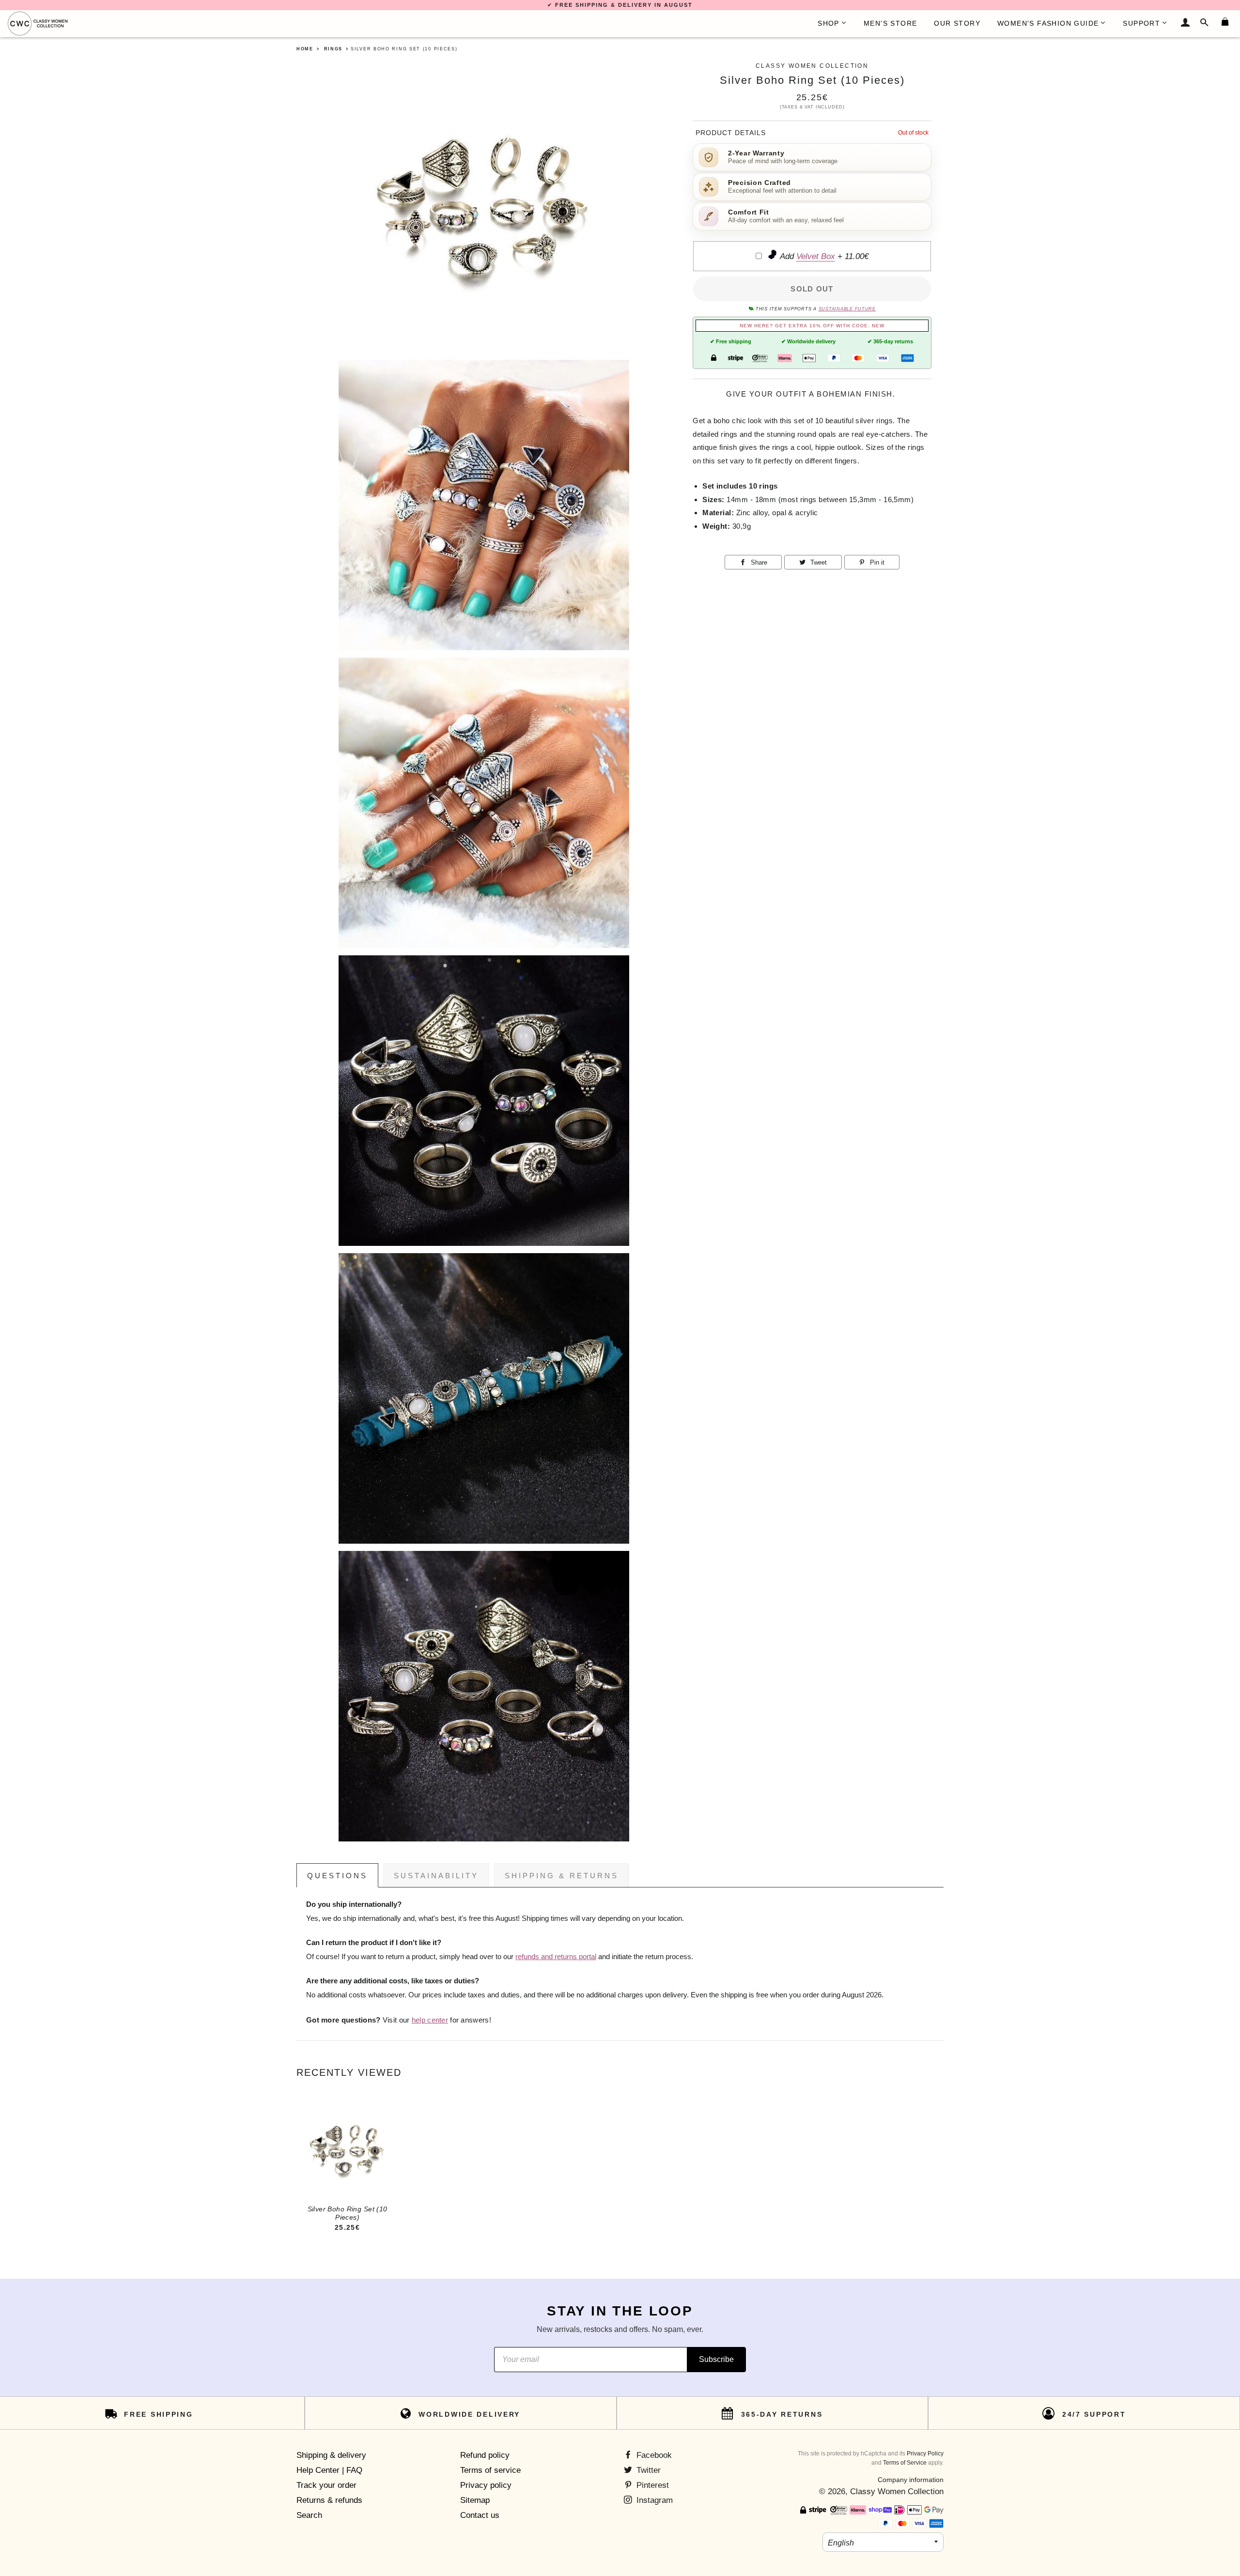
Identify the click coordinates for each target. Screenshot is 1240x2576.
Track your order (326, 2485)
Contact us (480, 2515)
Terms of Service (905, 2463)
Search (309, 2515)
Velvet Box (816, 256)
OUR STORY (957, 23)
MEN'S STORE (890, 23)
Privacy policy (486, 2485)
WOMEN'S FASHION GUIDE (1048, 23)
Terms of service (490, 2470)
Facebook (653, 2455)
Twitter (647, 2470)
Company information (911, 2480)
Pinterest (651, 2485)
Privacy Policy (925, 2453)
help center (430, 2020)
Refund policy (485, 2455)
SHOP (829, 23)
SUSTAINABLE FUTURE (847, 309)
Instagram (653, 2500)
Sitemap (475, 2500)
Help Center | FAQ (329, 2470)
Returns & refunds (329, 2500)
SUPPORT (1141, 23)
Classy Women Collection (897, 2492)
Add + (823, 256)
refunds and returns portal (556, 1957)
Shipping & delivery (331, 2455)
